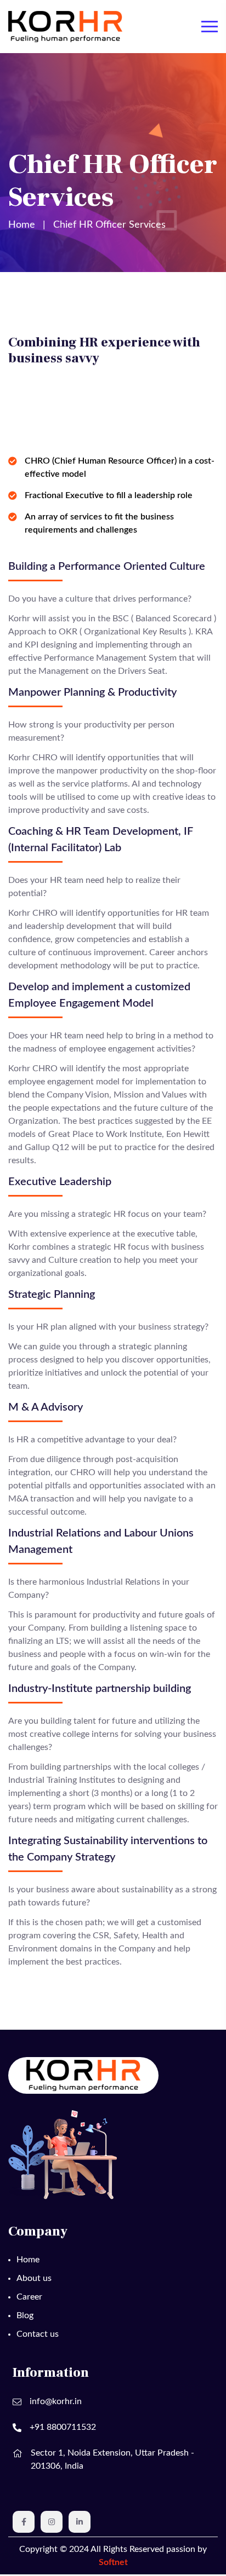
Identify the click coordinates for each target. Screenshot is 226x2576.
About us (34, 2278)
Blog (25, 2315)
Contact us (38, 2334)
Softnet (113, 2562)
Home (22, 225)
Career (29, 2297)
